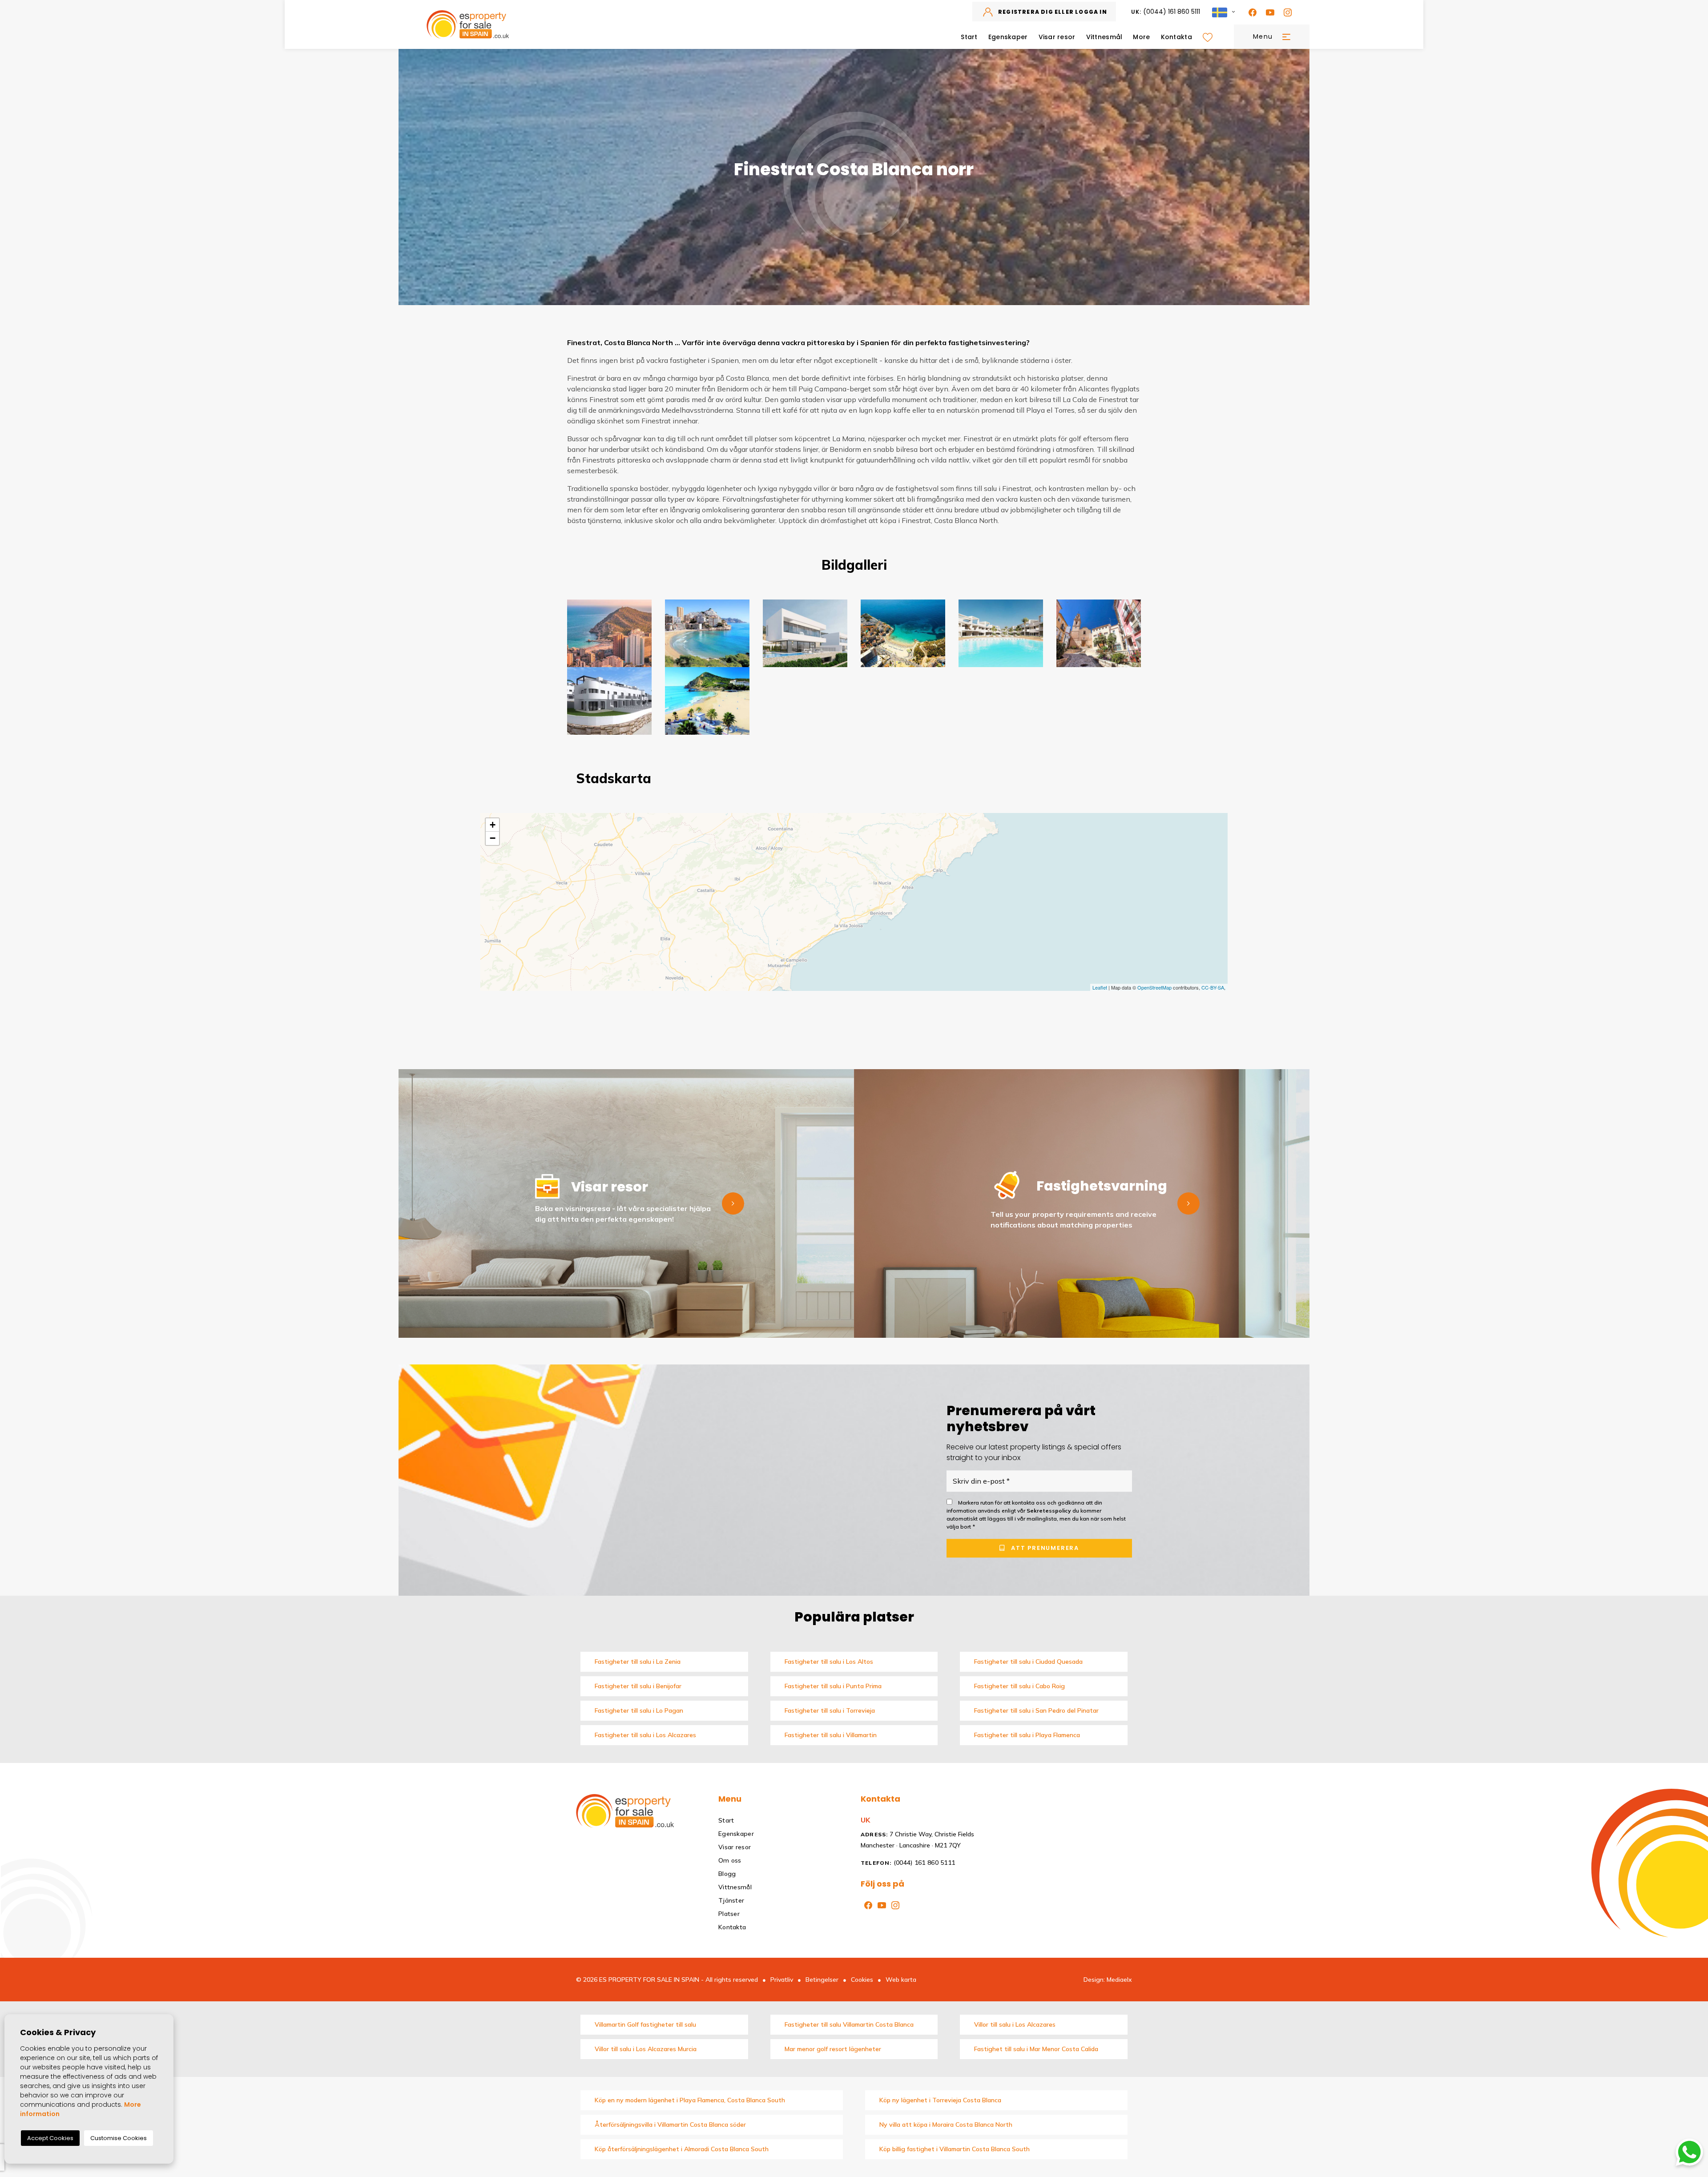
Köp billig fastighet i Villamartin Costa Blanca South (955, 2149)
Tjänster (731, 1900)
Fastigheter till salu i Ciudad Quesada (1028, 1662)
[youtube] (1268, 12)
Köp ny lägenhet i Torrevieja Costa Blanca (940, 2100)
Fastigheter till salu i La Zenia (638, 1662)
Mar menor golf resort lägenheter (833, 2049)
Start (969, 37)
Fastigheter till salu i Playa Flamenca (1027, 1735)
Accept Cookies (50, 2138)
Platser (729, 1914)
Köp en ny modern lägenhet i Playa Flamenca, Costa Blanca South (690, 2100)
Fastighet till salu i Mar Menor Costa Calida (1036, 2049)
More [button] (1141, 37)
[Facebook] (1251, 12)
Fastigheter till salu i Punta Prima (833, 1686)
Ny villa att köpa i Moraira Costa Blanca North (946, 2125)
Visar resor (1057, 37)
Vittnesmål (1104, 37)
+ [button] (493, 825)
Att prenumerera (1044, 1548)
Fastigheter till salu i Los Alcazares (645, 1735)
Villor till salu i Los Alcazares (1015, 2024)
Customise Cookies (119, 2138)
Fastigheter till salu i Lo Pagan (639, 1710)
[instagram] (1286, 12)
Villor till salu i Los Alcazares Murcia (646, 2049)
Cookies (862, 1980)
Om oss (730, 1860)
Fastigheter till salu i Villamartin (831, 1735)
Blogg (727, 1874)
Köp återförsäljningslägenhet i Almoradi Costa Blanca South (682, 2149)
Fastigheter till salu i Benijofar (638, 1686)
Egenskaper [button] (1008, 37)
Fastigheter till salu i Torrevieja (830, 1710)
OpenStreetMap (1154, 987)
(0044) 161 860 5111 (1166, 12)
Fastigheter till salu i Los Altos (829, 1662)
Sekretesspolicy (1049, 1511)
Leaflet (1100, 987)
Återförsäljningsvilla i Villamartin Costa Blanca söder (670, 2125)
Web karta (901, 1980)
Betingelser (822, 1980)
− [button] (493, 838)
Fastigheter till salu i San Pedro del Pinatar (1036, 1710)
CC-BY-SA (1213, 987)
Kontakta (1176, 37)
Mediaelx (1119, 1980)
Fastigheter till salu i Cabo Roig (1019, 1686)
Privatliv (782, 1980)
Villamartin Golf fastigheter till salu (645, 2024)
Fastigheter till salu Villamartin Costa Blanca (849, 2024)
